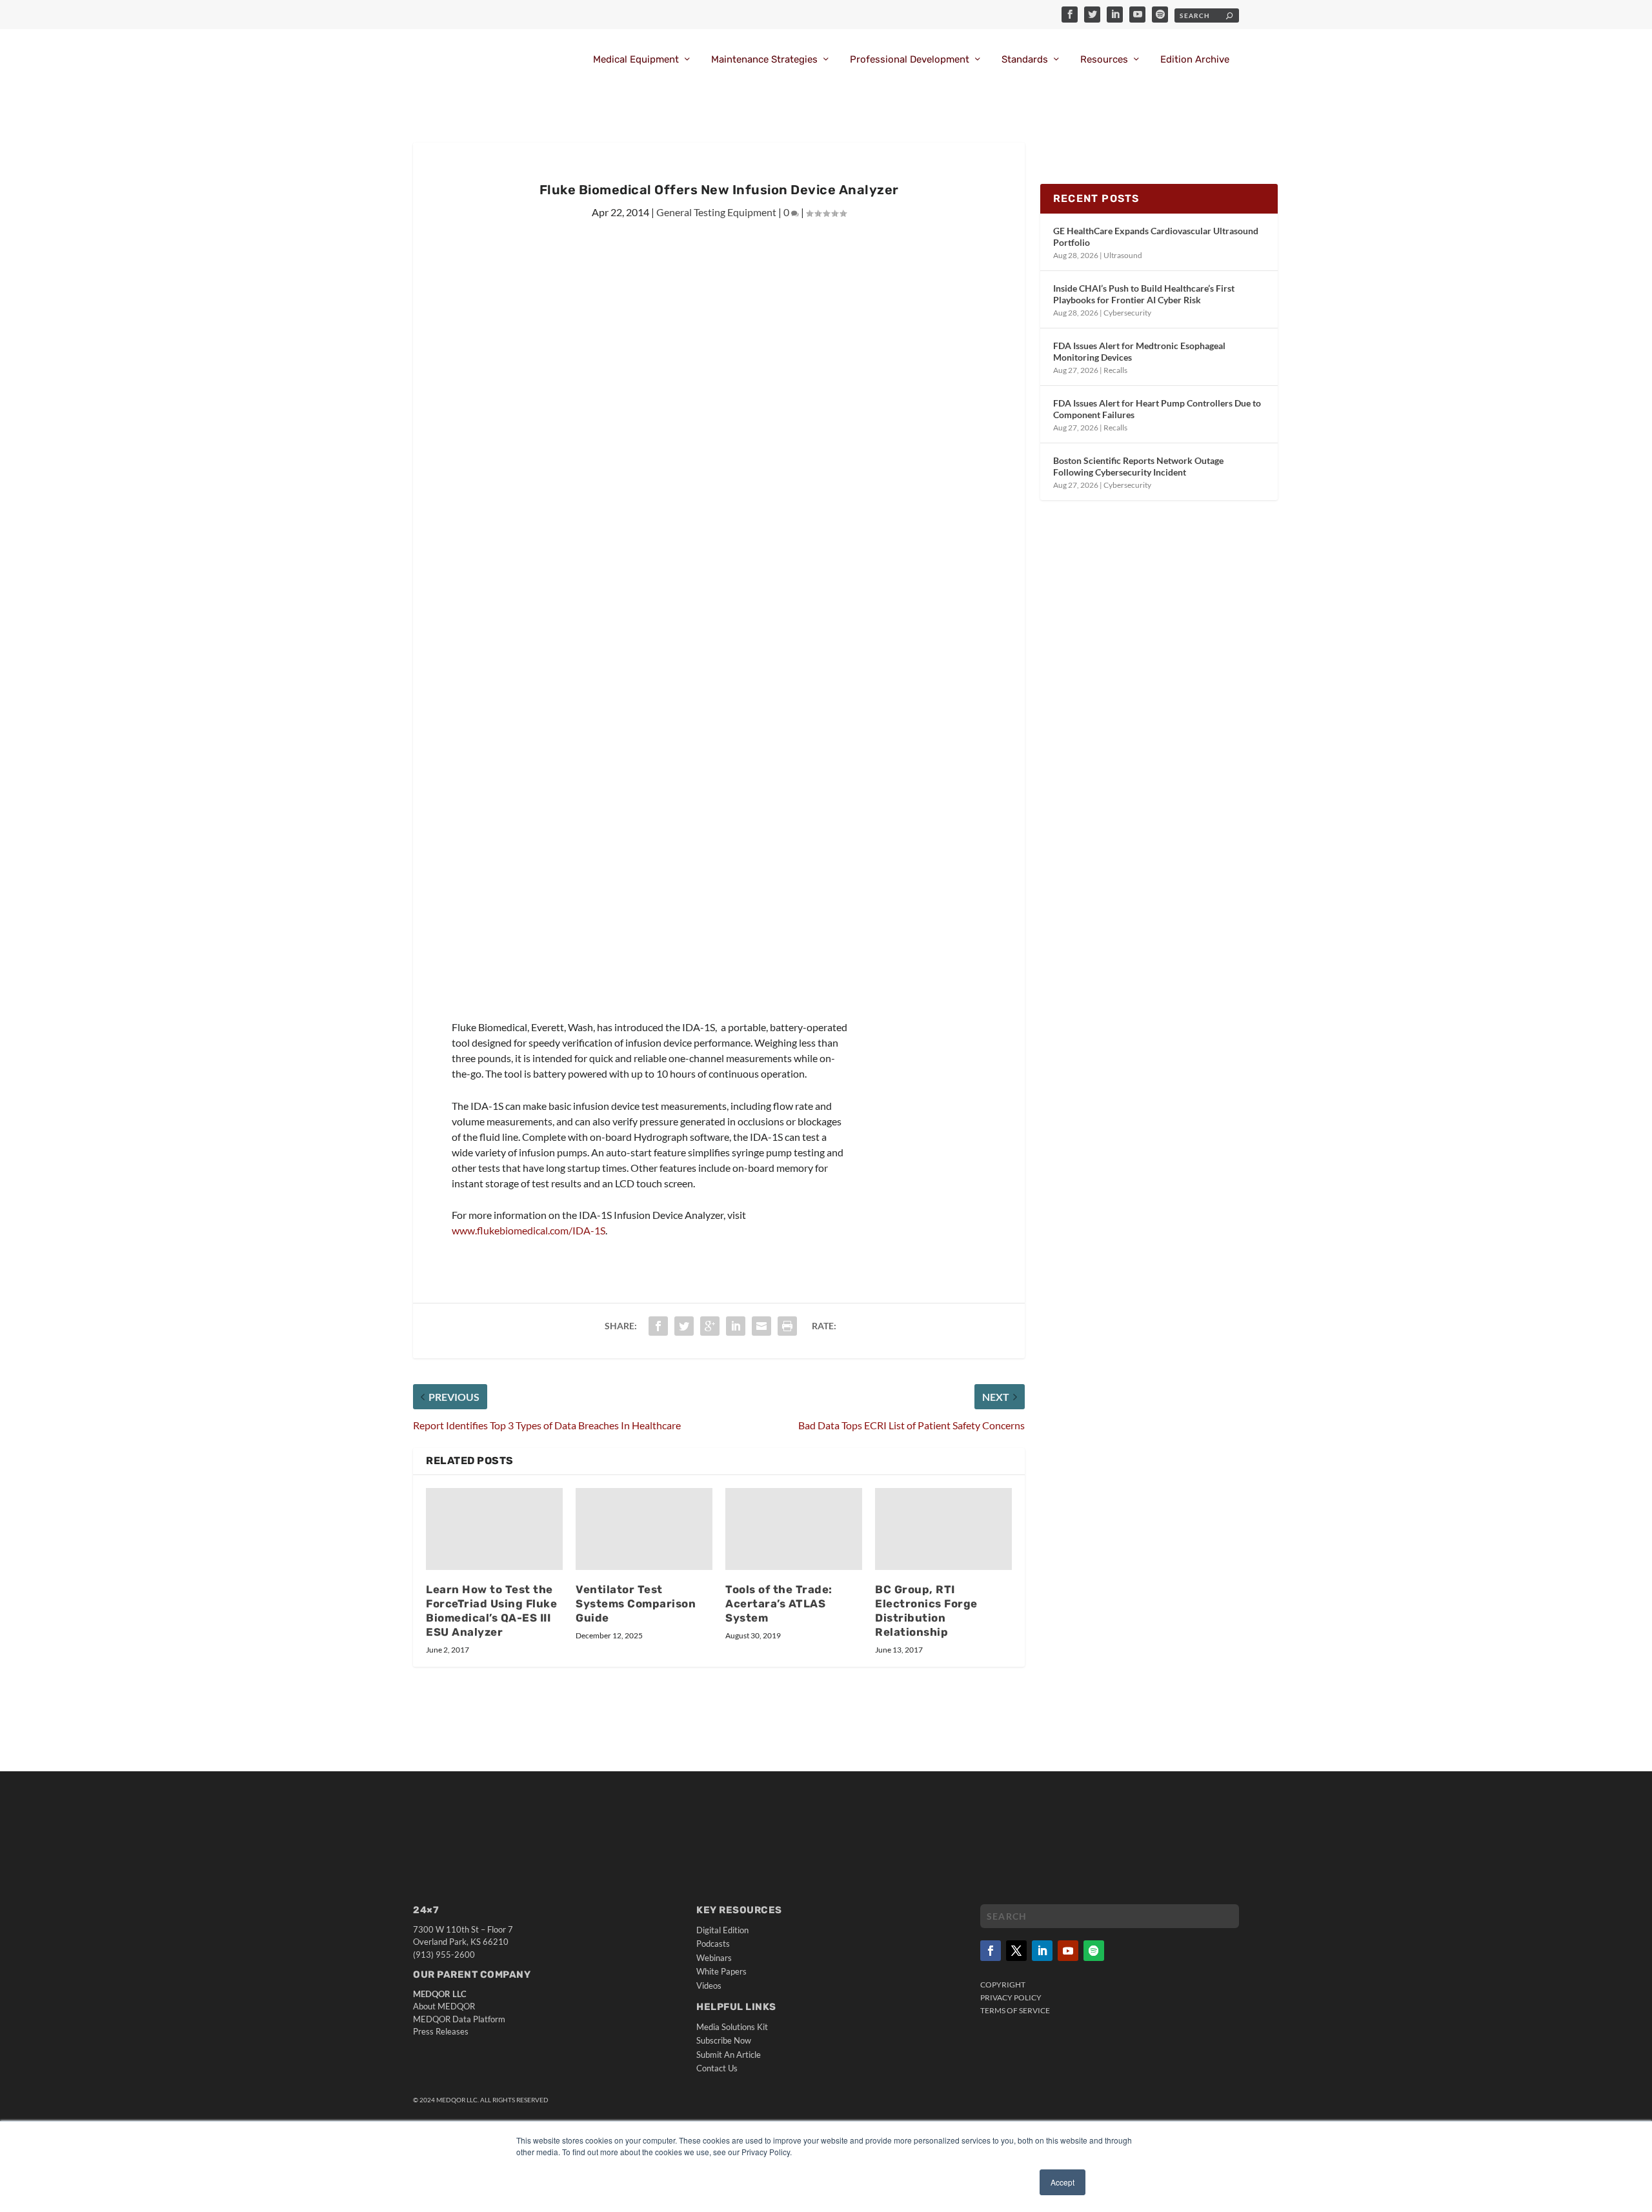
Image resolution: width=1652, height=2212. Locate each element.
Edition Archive (1195, 60)
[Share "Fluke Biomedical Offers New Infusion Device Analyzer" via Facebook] (658, 1326)
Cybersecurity (1127, 313)
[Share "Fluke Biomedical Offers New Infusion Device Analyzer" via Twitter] (684, 1326)
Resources (1104, 60)
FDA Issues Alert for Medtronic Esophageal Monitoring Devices (1139, 351)
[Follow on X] (1016, 1951)
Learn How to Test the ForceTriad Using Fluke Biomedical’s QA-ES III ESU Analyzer (491, 1611)
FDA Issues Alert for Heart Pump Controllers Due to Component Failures (1157, 409)
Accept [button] (1063, 2182)
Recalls (1115, 370)
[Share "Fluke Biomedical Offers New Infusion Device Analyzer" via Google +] (710, 1326)
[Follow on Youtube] (1068, 1951)
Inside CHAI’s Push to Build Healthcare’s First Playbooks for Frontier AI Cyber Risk (1144, 294)
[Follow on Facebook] (991, 1951)
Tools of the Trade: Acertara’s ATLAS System (779, 1604)
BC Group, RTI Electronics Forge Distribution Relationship (926, 1611)
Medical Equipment (636, 60)
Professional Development (910, 60)
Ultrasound (1123, 255)
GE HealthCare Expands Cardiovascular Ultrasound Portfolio (1156, 236)
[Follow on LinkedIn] (1042, 1951)
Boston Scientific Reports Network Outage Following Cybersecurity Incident (1138, 466)
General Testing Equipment (716, 212)
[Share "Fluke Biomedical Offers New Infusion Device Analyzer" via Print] (787, 1326)
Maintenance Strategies (764, 60)
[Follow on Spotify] (1094, 1951)
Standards (1025, 60)
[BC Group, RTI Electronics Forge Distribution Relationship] (943, 1529)
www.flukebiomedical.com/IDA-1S (529, 1230)
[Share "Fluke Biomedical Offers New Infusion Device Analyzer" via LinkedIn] (736, 1326)
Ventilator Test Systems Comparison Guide (636, 1604)
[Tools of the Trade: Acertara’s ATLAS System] (794, 1529)
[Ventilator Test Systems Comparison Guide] (644, 1529)
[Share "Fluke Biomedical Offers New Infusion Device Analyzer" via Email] (761, 1326)
